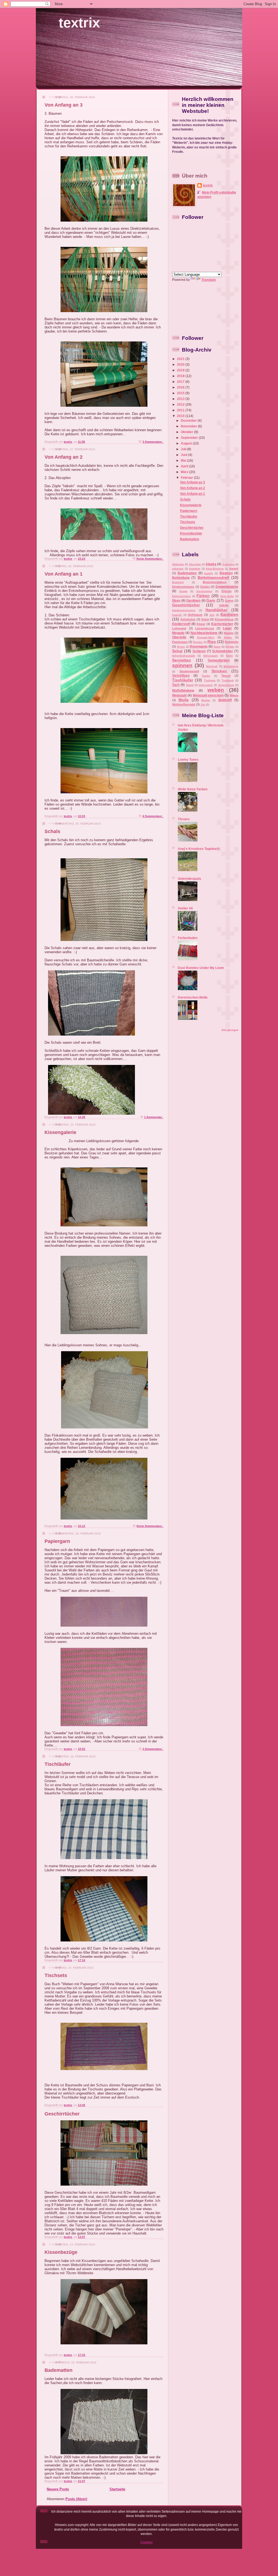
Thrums (184, 819)
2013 (181, 399)
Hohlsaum (195, 615)
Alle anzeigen (230, 1030)
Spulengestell (189, 671)
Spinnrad (212, 666)
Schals (52, 831)
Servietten (181, 660)
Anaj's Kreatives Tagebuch (199, 849)
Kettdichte (188, 619)
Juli (184, 449)
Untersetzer (206, 685)
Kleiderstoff (181, 624)
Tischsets (56, 1975)
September (190, 438)
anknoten (178, 569)
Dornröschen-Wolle (193, 997)
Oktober (187, 432)
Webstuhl (179, 695)
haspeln (177, 615)
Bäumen (226, 573)
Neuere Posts (58, 2489)
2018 (181, 376)
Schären (199, 651)
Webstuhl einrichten (208, 695)
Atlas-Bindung (215, 569)
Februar (187, 478)
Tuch (176, 685)
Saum (217, 647)
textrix (79, 23)
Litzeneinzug (205, 628)
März (185, 472)
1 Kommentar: (154, 1117)
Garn (211, 600)
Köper (201, 624)
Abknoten (178, 564)
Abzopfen (195, 564)
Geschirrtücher (62, 2114)
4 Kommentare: (153, 816)
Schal (177, 651)
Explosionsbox (181, 596)
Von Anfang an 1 (64, 574)
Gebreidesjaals (189, 879)
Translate (209, 280)
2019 (181, 370)
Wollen (206, 700)
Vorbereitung (226, 685)
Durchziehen (204, 591)
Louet (227, 628)
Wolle (184, 700)
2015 (181, 393)
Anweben (195, 569)
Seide (230, 656)
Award (234, 568)
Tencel (226, 676)
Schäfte (230, 647)
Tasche (206, 676)
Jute (212, 615)
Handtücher (216, 610)
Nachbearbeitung (204, 633)
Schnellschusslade (184, 656)
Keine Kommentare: (150, 559)
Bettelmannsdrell (213, 577)
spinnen (182, 665)
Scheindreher (222, 651)
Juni (184, 455)
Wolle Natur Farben (193, 789)
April (185, 466)
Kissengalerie (60, 1132)
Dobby (205, 587)
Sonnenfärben (219, 660)
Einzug (227, 591)
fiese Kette (227, 596)
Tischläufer (58, 1764)
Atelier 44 (185, 908)
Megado (178, 633)
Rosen (181, 647)
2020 (181, 364)
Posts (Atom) (76, 2499)
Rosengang (199, 646)
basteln (209, 573)
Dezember (189, 420)
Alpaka (211, 564)
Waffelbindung (183, 690)
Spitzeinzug (231, 666)
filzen (176, 600)
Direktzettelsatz (183, 587)
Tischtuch (228, 680)
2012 (181, 404)
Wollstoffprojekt (184, 704)
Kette (205, 619)
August (187, 443)
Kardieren (229, 614)
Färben (203, 596)
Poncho (198, 642)
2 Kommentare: (153, 1749)
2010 (181, 416)
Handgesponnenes (184, 610)
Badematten (59, 2370)
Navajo (229, 633)
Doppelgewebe (227, 587)
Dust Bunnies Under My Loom (201, 968)
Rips (212, 642)
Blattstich (178, 582)
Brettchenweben (215, 582)
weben (216, 690)
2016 (181, 387)
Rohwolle (232, 642)
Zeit (203, 705)
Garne (229, 601)
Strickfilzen (181, 675)
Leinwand (179, 628)
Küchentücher (222, 624)
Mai (184, 460)
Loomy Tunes (188, 759)
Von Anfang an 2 (64, 457)
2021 (181, 359)
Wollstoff (225, 700)
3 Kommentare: (153, 442)
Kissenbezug (224, 619)
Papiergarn (57, 1541)
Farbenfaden (188, 938)
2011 (181, 410)
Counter (147, 2542)
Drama (183, 591)
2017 (181, 382)
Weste (234, 695)
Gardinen (193, 600)
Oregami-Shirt (206, 638)
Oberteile (179, 637)
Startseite (117, 2489)
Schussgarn (211, 656)
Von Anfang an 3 (64, 105)
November (189, 426)
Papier (228, 638)
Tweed (190, 685)
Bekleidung (181, 578)
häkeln (224, 605)
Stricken (219, 671)
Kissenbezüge (61, 2252)
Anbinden (228, 564)
